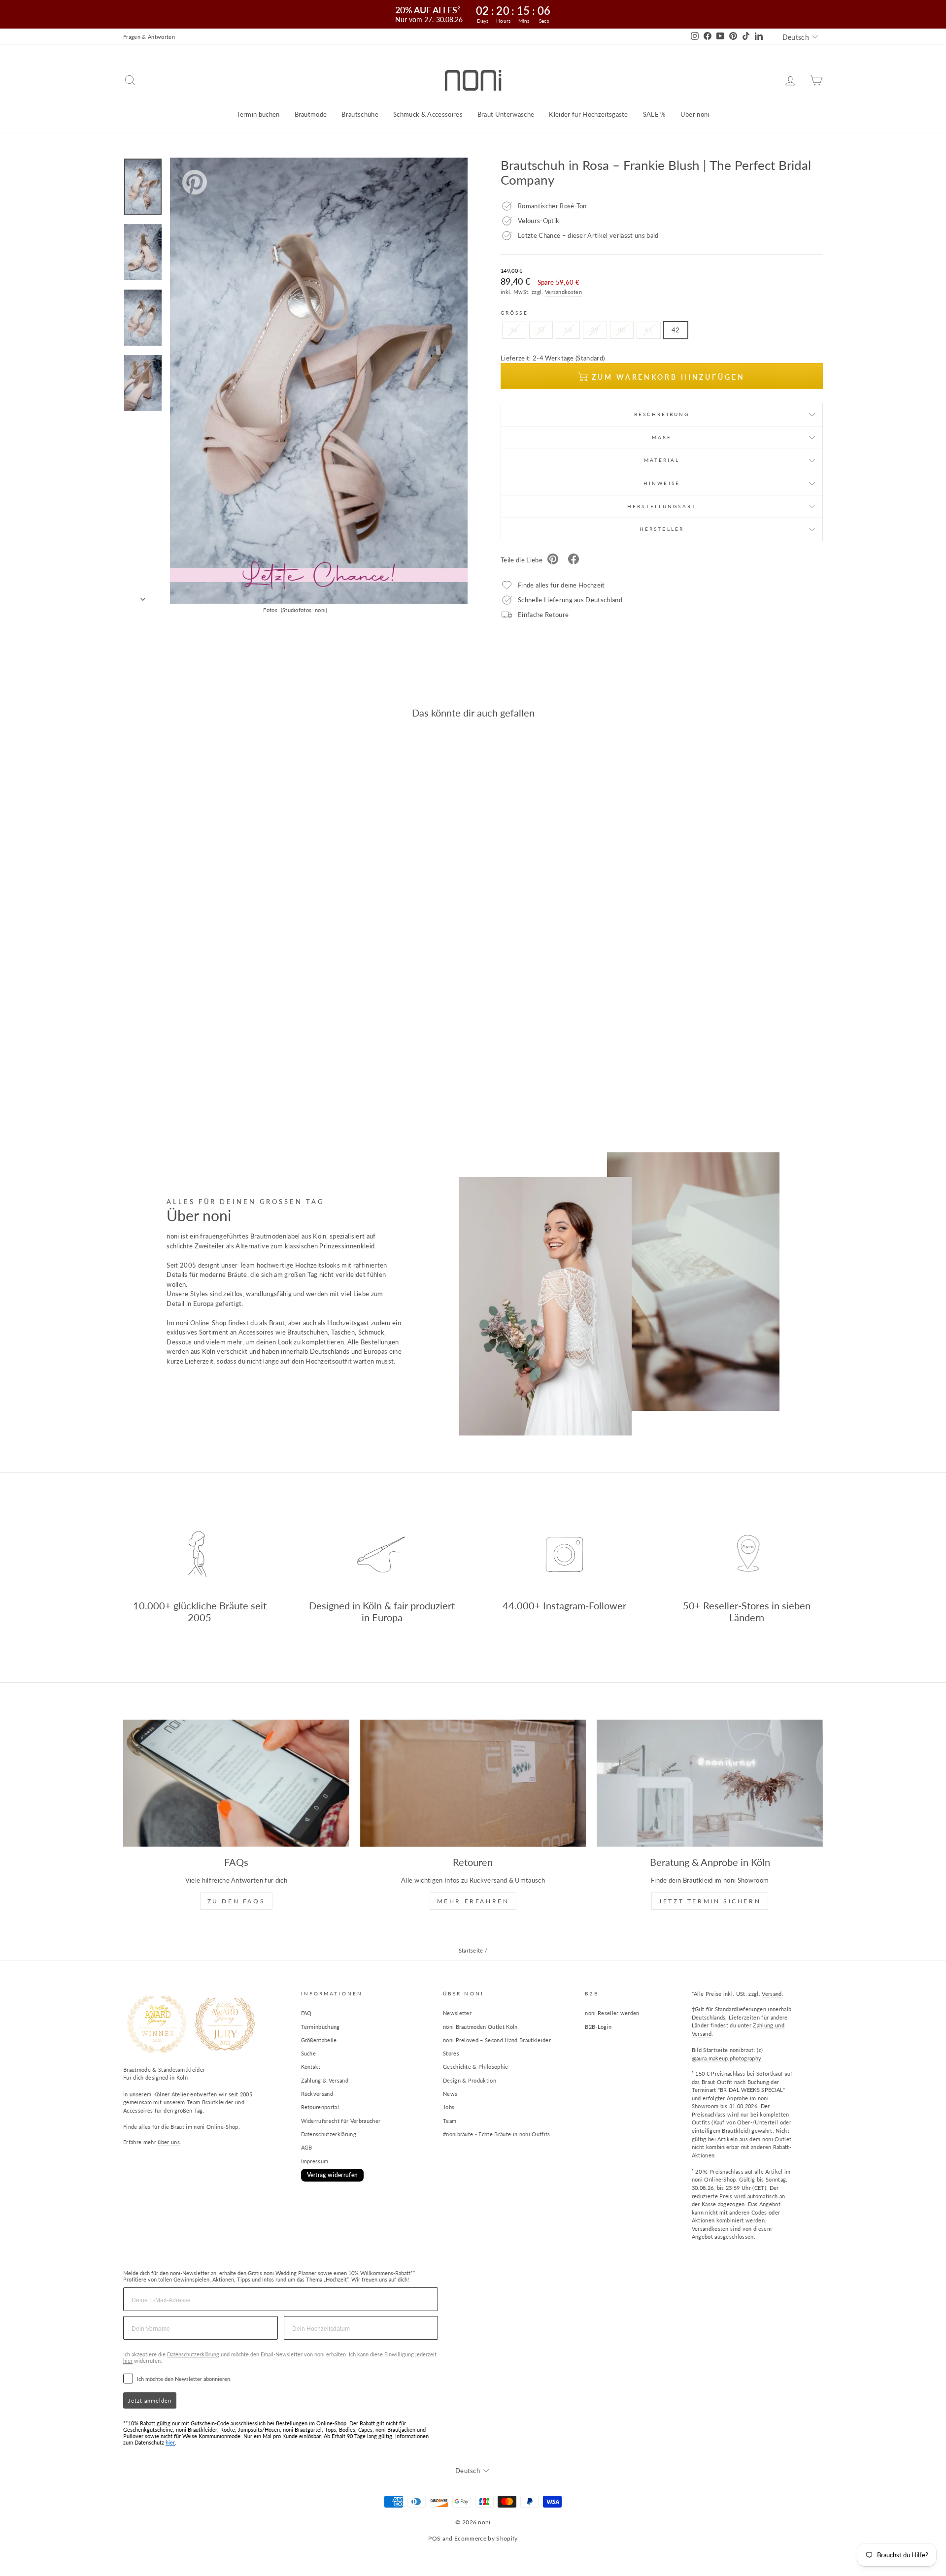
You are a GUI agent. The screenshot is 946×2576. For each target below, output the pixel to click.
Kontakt (311, 2067)
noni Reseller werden (612, 2013)
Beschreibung (662, 414)
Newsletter (457, 2013)
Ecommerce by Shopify (486, 2538)
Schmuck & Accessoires (428, 114)
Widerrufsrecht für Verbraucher (341, 2121)
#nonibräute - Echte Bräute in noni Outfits (497, 2134)
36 (514, 330)
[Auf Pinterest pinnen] (553, 560)
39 (595, 330)
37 (541, 330)
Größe (514, 313)
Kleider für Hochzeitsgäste (588, 114)
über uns (169, 2142)
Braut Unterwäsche (506, 114)
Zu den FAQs (236, 1901)
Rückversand (317, 2094)
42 (676, 330)
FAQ (306, 2013)
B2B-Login (598, 2027)
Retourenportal (320, 2107)
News (450, 2094)
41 (649, 330)
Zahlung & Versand (325, 2080)
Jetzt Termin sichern (710, 1901)
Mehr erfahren (473, 1901)
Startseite (471, 1950)
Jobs (449, 2107)
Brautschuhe (360, 114)
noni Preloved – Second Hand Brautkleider (497, 2040)
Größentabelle (319, 2040)
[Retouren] (473, 1783)
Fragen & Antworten (149, 37)
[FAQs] (236, 1783)
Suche (309, 2053)
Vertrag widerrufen (333, 2175)
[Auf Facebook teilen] (574, 560)
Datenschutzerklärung (329, 2134)
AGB (307, 2147)
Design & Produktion (470, 2080)
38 (568, 330)
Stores (451, 2053)
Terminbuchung (321, 2027)
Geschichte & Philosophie (476, 2067)
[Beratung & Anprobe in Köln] (710, 1783)
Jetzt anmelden (150, 2400)
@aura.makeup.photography (727, 2058)
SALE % (654, 114)
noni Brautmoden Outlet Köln (480, 2027)
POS (434, 2538)
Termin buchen (258, 114)
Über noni (695, 114)
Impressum (315, 2161)
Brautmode (311, 114)
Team (450, 2121)
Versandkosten (563, 292)
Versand (772, 1994)
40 (622, 330)
